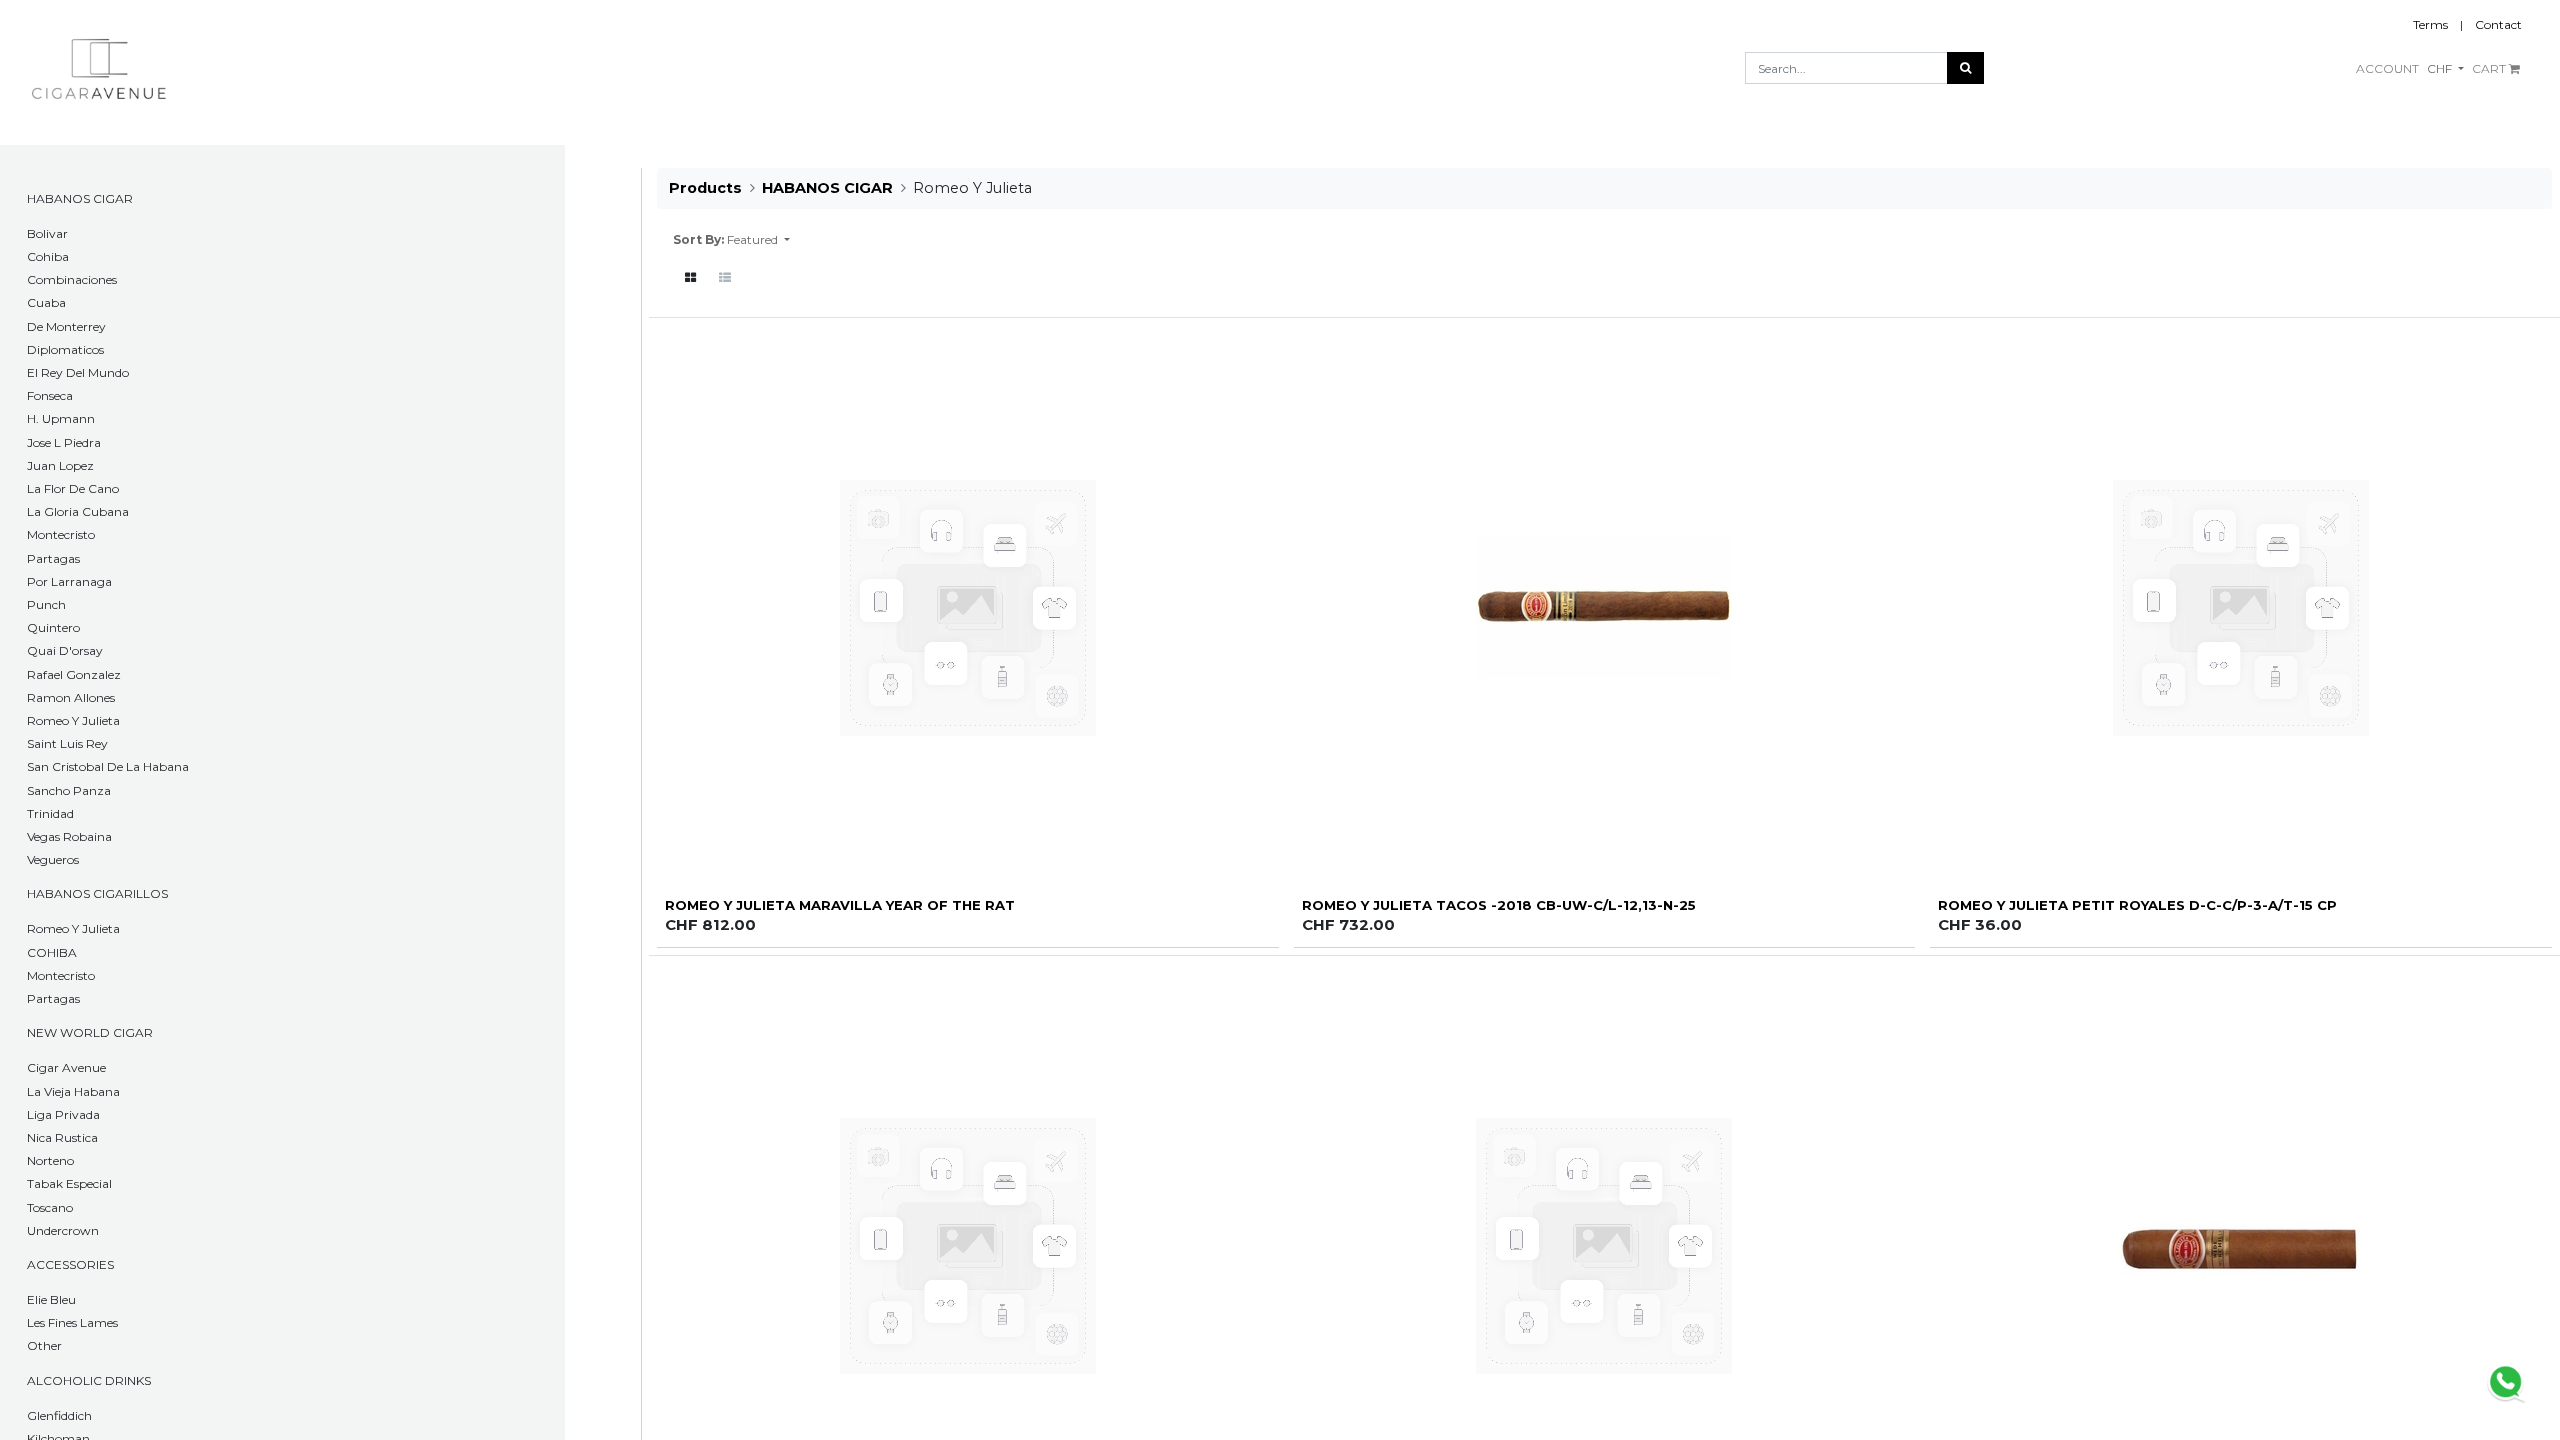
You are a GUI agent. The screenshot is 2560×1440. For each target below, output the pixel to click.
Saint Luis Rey (67, 743)
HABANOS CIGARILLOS (97, 893)
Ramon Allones (71, 697)
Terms (2430, 24)
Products (705, 188)
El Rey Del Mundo (78, 372)
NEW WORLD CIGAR (90, 1032)
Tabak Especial (69, 1183)
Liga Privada (63, 1114)
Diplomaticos (65, 349)
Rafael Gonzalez (74, 674)
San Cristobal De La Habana (108, 766)
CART (2490, 68)
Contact (2498, 24)
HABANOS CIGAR (80, 198)
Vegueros (53, 859)
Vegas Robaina (69, 836)
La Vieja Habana (73, 1091)
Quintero (53, 627)
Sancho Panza (69, 790)
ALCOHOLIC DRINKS (89, 1380)
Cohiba (48, 256)
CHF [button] (2441, 68)
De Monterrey (66, 326)
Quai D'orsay (65, 650)
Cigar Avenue (66, 1067)
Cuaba (46, 302)
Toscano (50, 1207)
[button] (758, 240)
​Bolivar (47, 233)
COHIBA (52, 952)
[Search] (1965, 68)
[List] (725, 278)
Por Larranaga (69, 581)
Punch (46, 604)
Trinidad (50, 813)
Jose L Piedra (64, 442)
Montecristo (61, 534)
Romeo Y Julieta (73, 720)
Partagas (53, 558)
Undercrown (63, 1230)
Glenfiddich (59, 1415)
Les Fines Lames (72, 1322)
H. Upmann (61, 418)
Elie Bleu (51, 1299)
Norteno (50, 1160)
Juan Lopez (60, 465)
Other (44, 1345)
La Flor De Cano (73, 488)
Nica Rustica (62, 1137)
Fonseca (50, 395)
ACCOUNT (2387, 68)
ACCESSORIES (70, 1264)
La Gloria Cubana (78, 511)
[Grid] (690, 278)
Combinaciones (72, 279)
